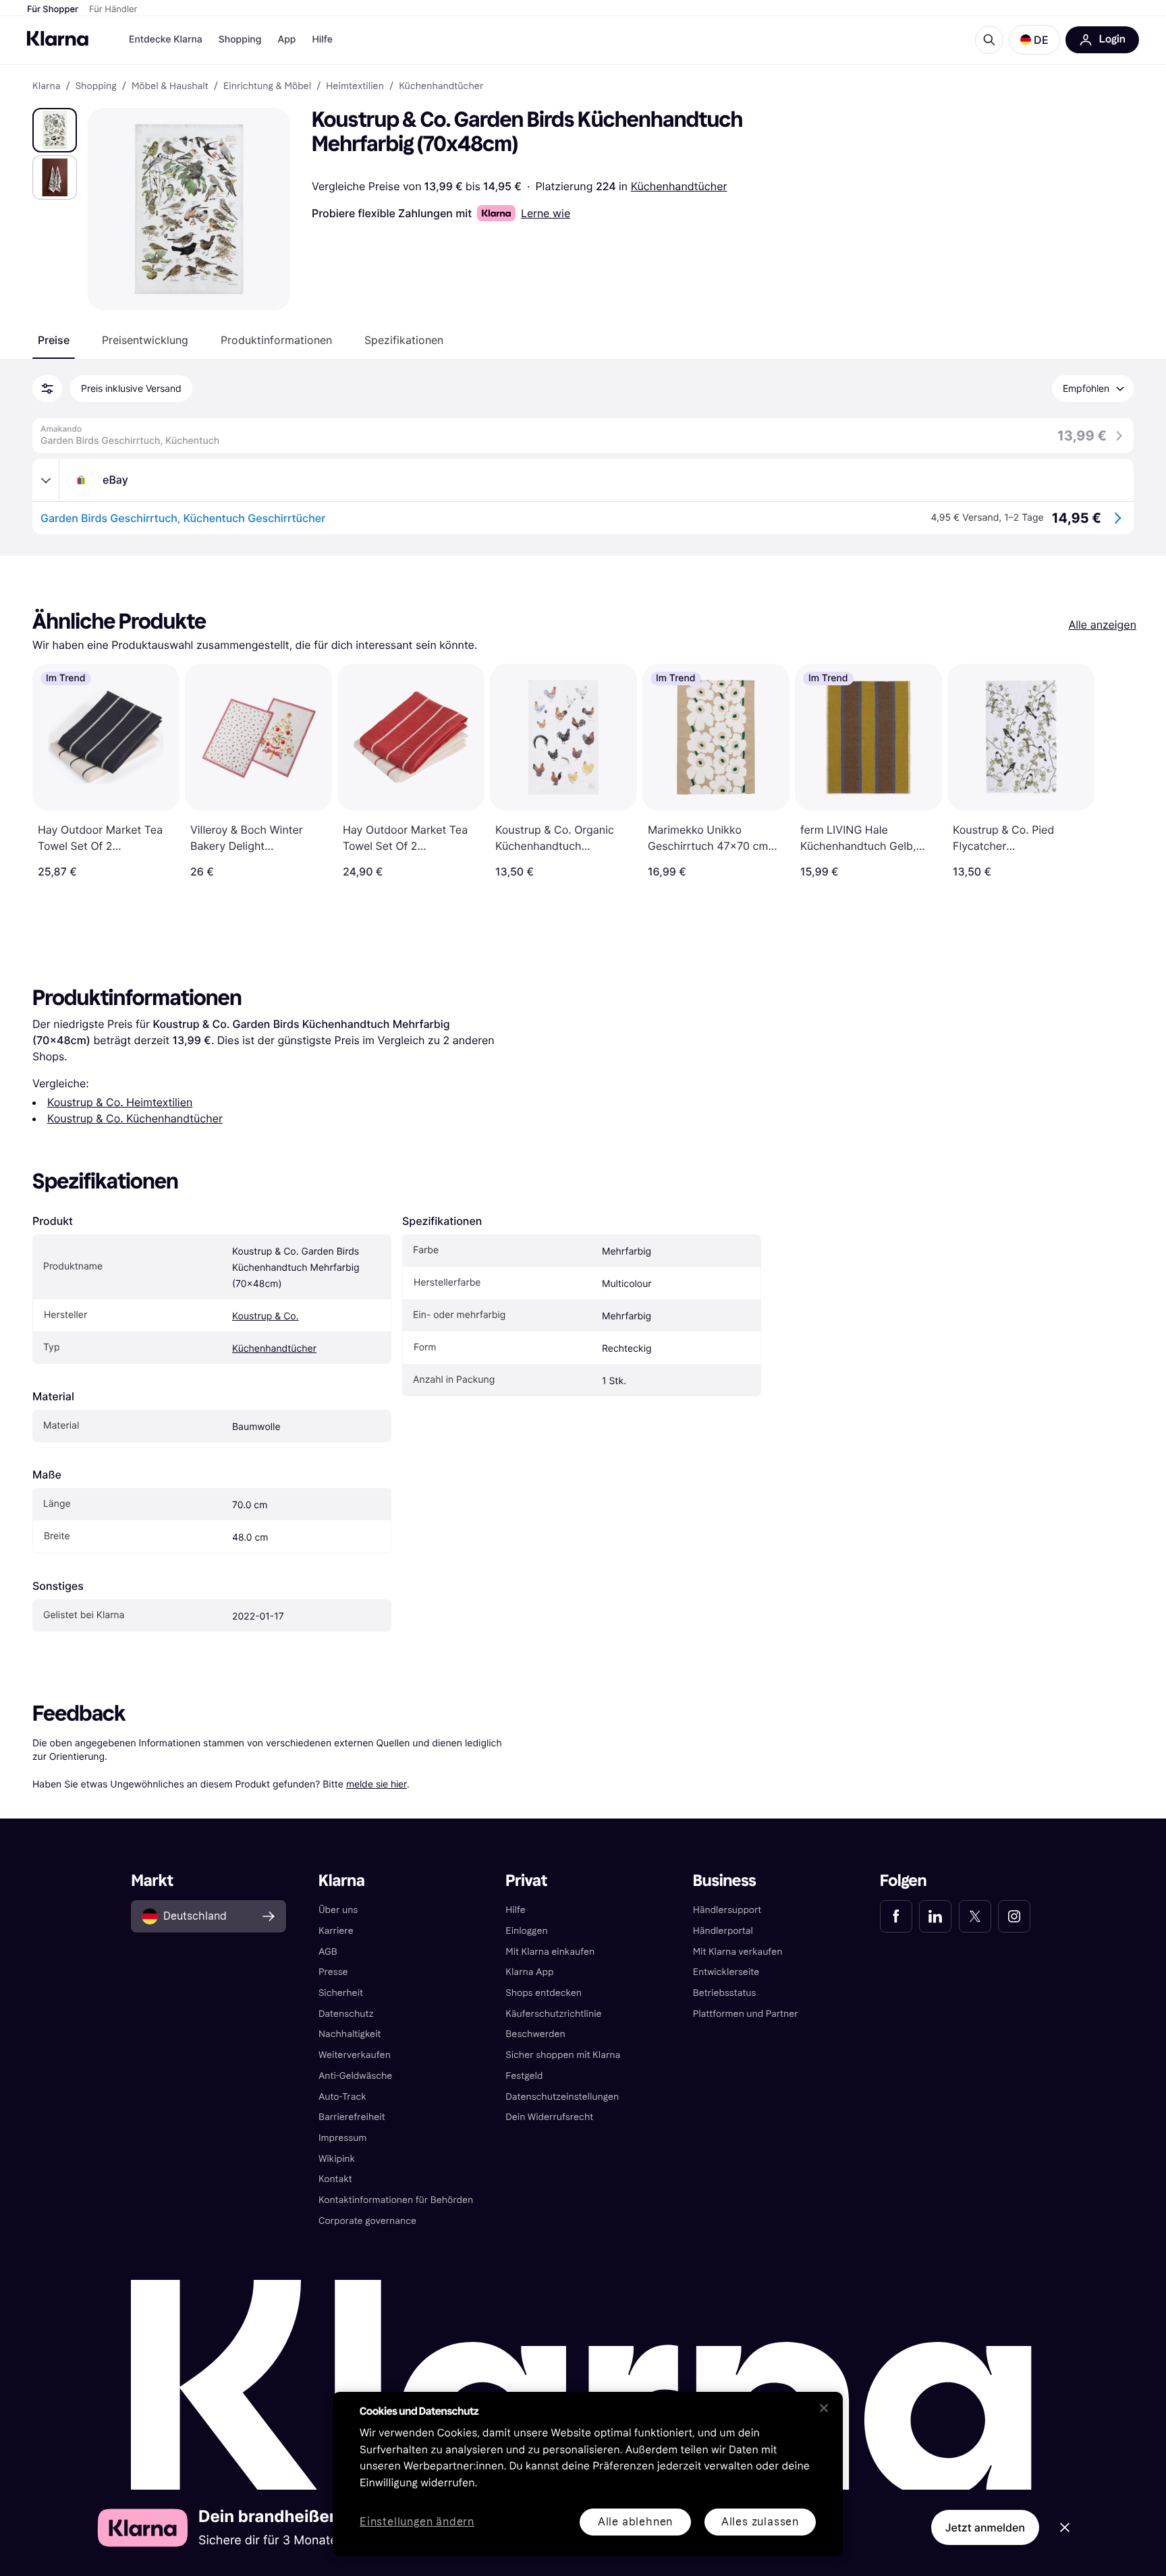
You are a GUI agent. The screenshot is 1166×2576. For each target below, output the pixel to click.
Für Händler (113, 9)
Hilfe (322, 39)
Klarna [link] (46, 86)
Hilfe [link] (516, 1910)
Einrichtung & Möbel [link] (267, 86)
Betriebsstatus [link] (725, 1993)
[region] (588, 2474)
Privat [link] (526, 1881)
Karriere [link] (336, 1931)
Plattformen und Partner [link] (746, 2014)
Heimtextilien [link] (355, 86)
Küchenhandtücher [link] (441, 86)
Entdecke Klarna (166, 39)
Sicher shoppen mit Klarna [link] (563, 2055)
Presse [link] (333, 1972)
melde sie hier (377, 1784)
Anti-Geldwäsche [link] (356, 2076)
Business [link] (725, 1881)
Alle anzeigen (1102, 625)
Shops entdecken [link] (544, 1993)
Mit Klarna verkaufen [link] (738, 1952)
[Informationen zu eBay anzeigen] (46, 480)
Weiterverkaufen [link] (355, 2055)
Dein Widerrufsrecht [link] (549, 2117)
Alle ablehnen (635, 2522)
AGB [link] (328, 1952)
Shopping (240, 39)
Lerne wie (546, 213)
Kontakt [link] (335, 2179)
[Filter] (47, 389)
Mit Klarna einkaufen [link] (550, 1952)
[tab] (54, 340)
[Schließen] (824, 2408)
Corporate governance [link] (367, 2221)
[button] (1034, 40)
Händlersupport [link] (727, 1910)
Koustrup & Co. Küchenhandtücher (135, 1118)
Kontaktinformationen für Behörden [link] (396, 2200)
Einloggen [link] (526, 1931)
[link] (896, 1916)
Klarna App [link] (529, 1972)
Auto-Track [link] (342, 2097)
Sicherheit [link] (341, 1993)
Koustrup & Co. (266, 1316)
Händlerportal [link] (723, 1931)
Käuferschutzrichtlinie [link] (553, 2014)
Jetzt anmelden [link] (985, 2527)
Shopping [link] (96, 86)
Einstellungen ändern (417, 2522)
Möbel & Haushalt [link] (170, 86)
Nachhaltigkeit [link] (350, 2034)
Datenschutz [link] (346, 2014)
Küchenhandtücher (679, 186)
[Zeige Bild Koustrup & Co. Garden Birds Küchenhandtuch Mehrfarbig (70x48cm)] (55, 130)
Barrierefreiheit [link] (352, 2117)
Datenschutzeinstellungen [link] (562, 2097)
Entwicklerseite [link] (726, 1972)
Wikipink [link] (337, 2159)
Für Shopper (53, 9)
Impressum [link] (343, 2138)
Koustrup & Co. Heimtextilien (120, 1102)
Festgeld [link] (524, 2076)
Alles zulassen (760, 2522)
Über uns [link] (338, 1910)
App (286, 39)
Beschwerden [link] (535, 2034)
